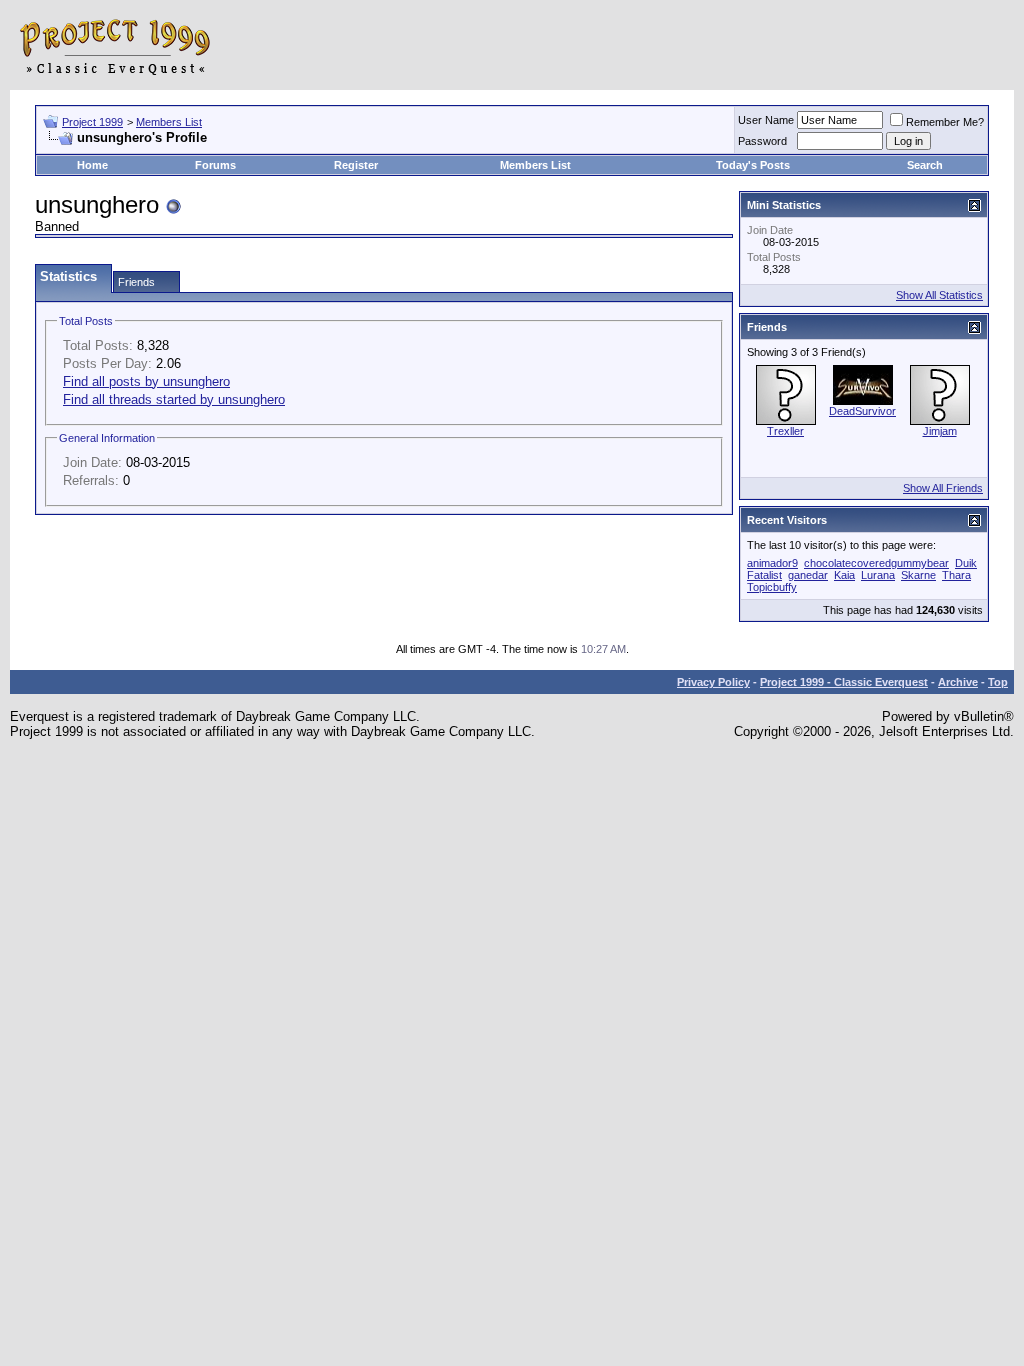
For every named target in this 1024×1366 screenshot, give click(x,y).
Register (356, 165)
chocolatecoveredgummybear (876, 563)
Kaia (844, 575)
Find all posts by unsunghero (146, 381)
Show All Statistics (939, 295)
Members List (169, 122)
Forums (215, 165)
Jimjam (940, 431)
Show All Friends (943, 488)
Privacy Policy (713, 682)
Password (762, 141)
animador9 (772, 563)
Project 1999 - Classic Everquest (844, 682)
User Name (766, 120)
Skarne (918, 575)
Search (925, 165)
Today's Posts (753, 165)
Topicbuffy (772, 587)
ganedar (808, 575)
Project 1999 (92, 122)
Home (92, 165)
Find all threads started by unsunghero (174, 399)
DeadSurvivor (862, 411)
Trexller (785, 431)
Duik (966, 563)
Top (998, 682)
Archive (958, 682)
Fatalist (764, 575)
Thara (956, 575)
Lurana (878, 575)
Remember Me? (945, 122)
